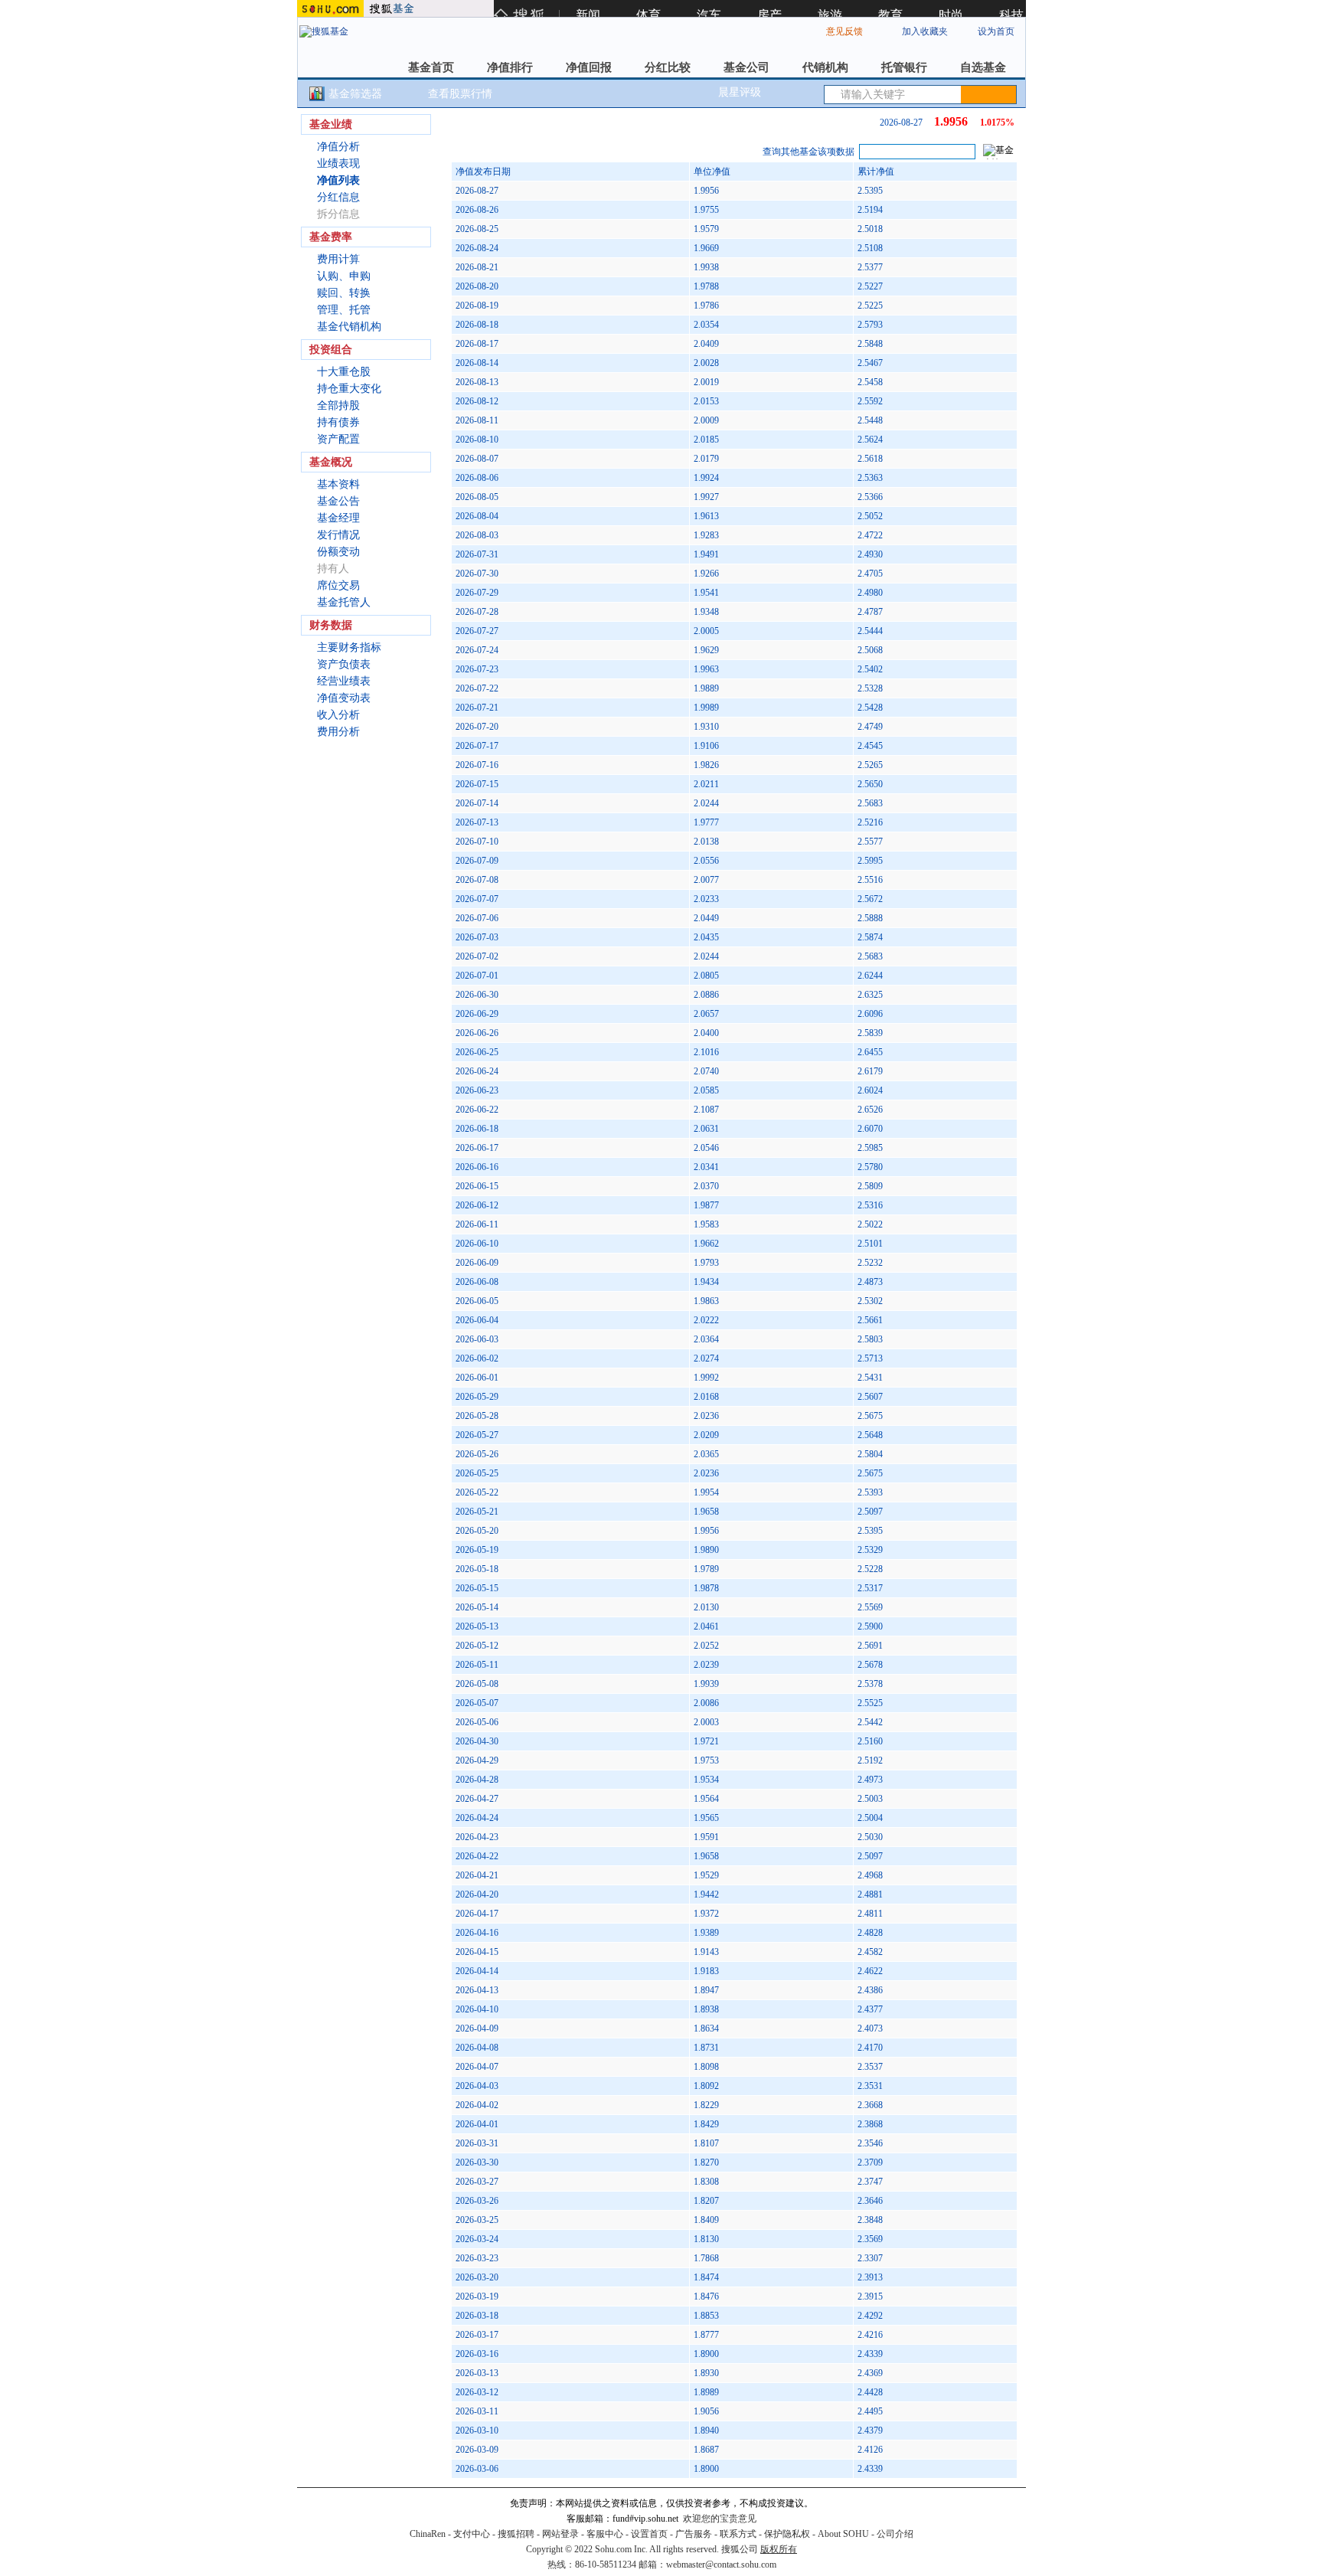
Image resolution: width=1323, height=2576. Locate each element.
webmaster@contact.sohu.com (721, 2565)
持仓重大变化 (349, 389)
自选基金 (983, 67)
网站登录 (560, 2534)
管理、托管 (344, 310)
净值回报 (589, 67)
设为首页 (996, 31)
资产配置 (338, 439)
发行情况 (338, 535)
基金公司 (746, 67)
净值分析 (338, 147)
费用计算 (338, 259)
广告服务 (694, 2534)
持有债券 (338, 422)
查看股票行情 (460, 94)
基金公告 (338, 501)
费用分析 (338, 732)
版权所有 (779, 2549)
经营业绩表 (344, 681)
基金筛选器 (355, 94)
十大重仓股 (344, 372)
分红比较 (668, 67)
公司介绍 (895, 2534)
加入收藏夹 (925, 31)
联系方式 (738, 2534)
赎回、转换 (344, 293)
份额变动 (338, 552)
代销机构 (825, 67)
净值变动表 (344, 698)
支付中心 (472, 2534)
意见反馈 (844, 31)
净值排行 (510, 67)
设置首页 (649, 2534)
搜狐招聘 (516, 2534)
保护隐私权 (787, 2534)
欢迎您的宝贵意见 (720, 2519)
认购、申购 (344, 276)
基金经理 (338, 518)
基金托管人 (344, 602)
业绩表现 (338, 163)
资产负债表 (344, 664)
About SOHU (843, 2534)
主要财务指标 (349, 647)
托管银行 (904, 67)
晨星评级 (740, 92)
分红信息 (338, 197)
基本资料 (338, 484)
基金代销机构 (349, 327)
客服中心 (605, 2534)
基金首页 (431, 67)
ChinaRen (428, 2534)
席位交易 (338, 585)
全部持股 (338, 405)
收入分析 (338, 715)
